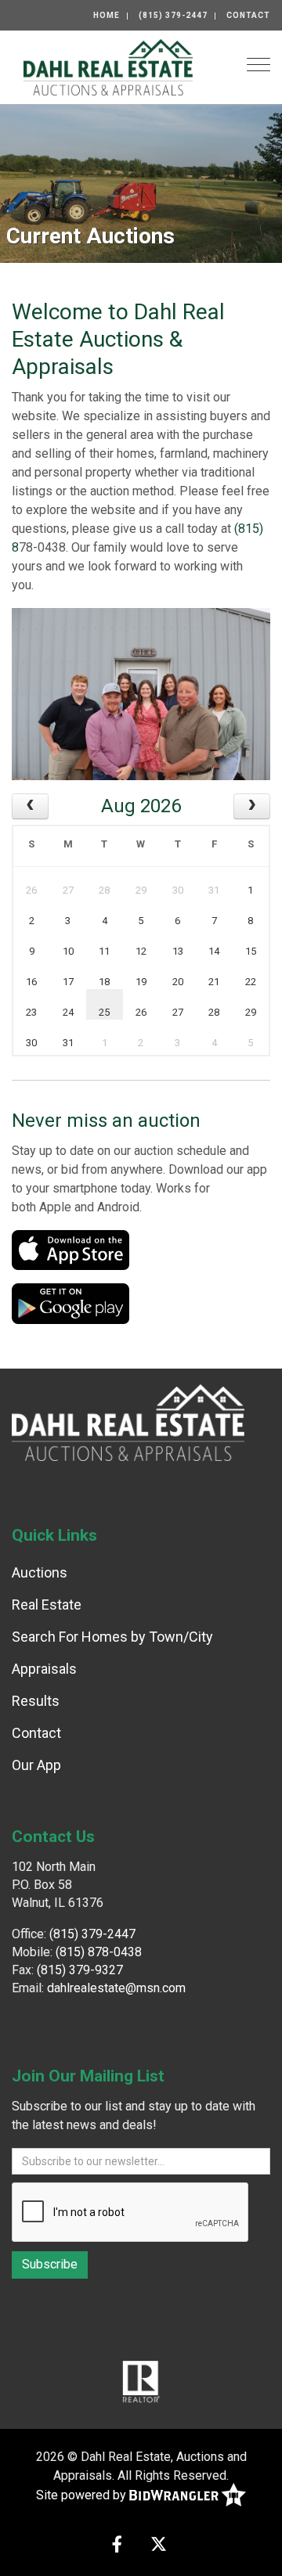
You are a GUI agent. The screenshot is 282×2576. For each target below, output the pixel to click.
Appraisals (44, 1669)
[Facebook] (117, 2546)
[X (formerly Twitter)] (159, 2546)
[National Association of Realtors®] (141, 2380)
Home (107, 15)
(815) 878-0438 (99, 1952)
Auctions (40, 1572)
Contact (248, 15)
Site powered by (83, 2495)
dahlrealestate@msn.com (116, 1988)
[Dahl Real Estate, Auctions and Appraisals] (108, 66)
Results (36, 1701)
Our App (36, 1765)
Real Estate (47, 1605)
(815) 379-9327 (80, 1970)
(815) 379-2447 (173, 15)
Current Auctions (90, 236)
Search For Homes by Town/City (112, 1637)
